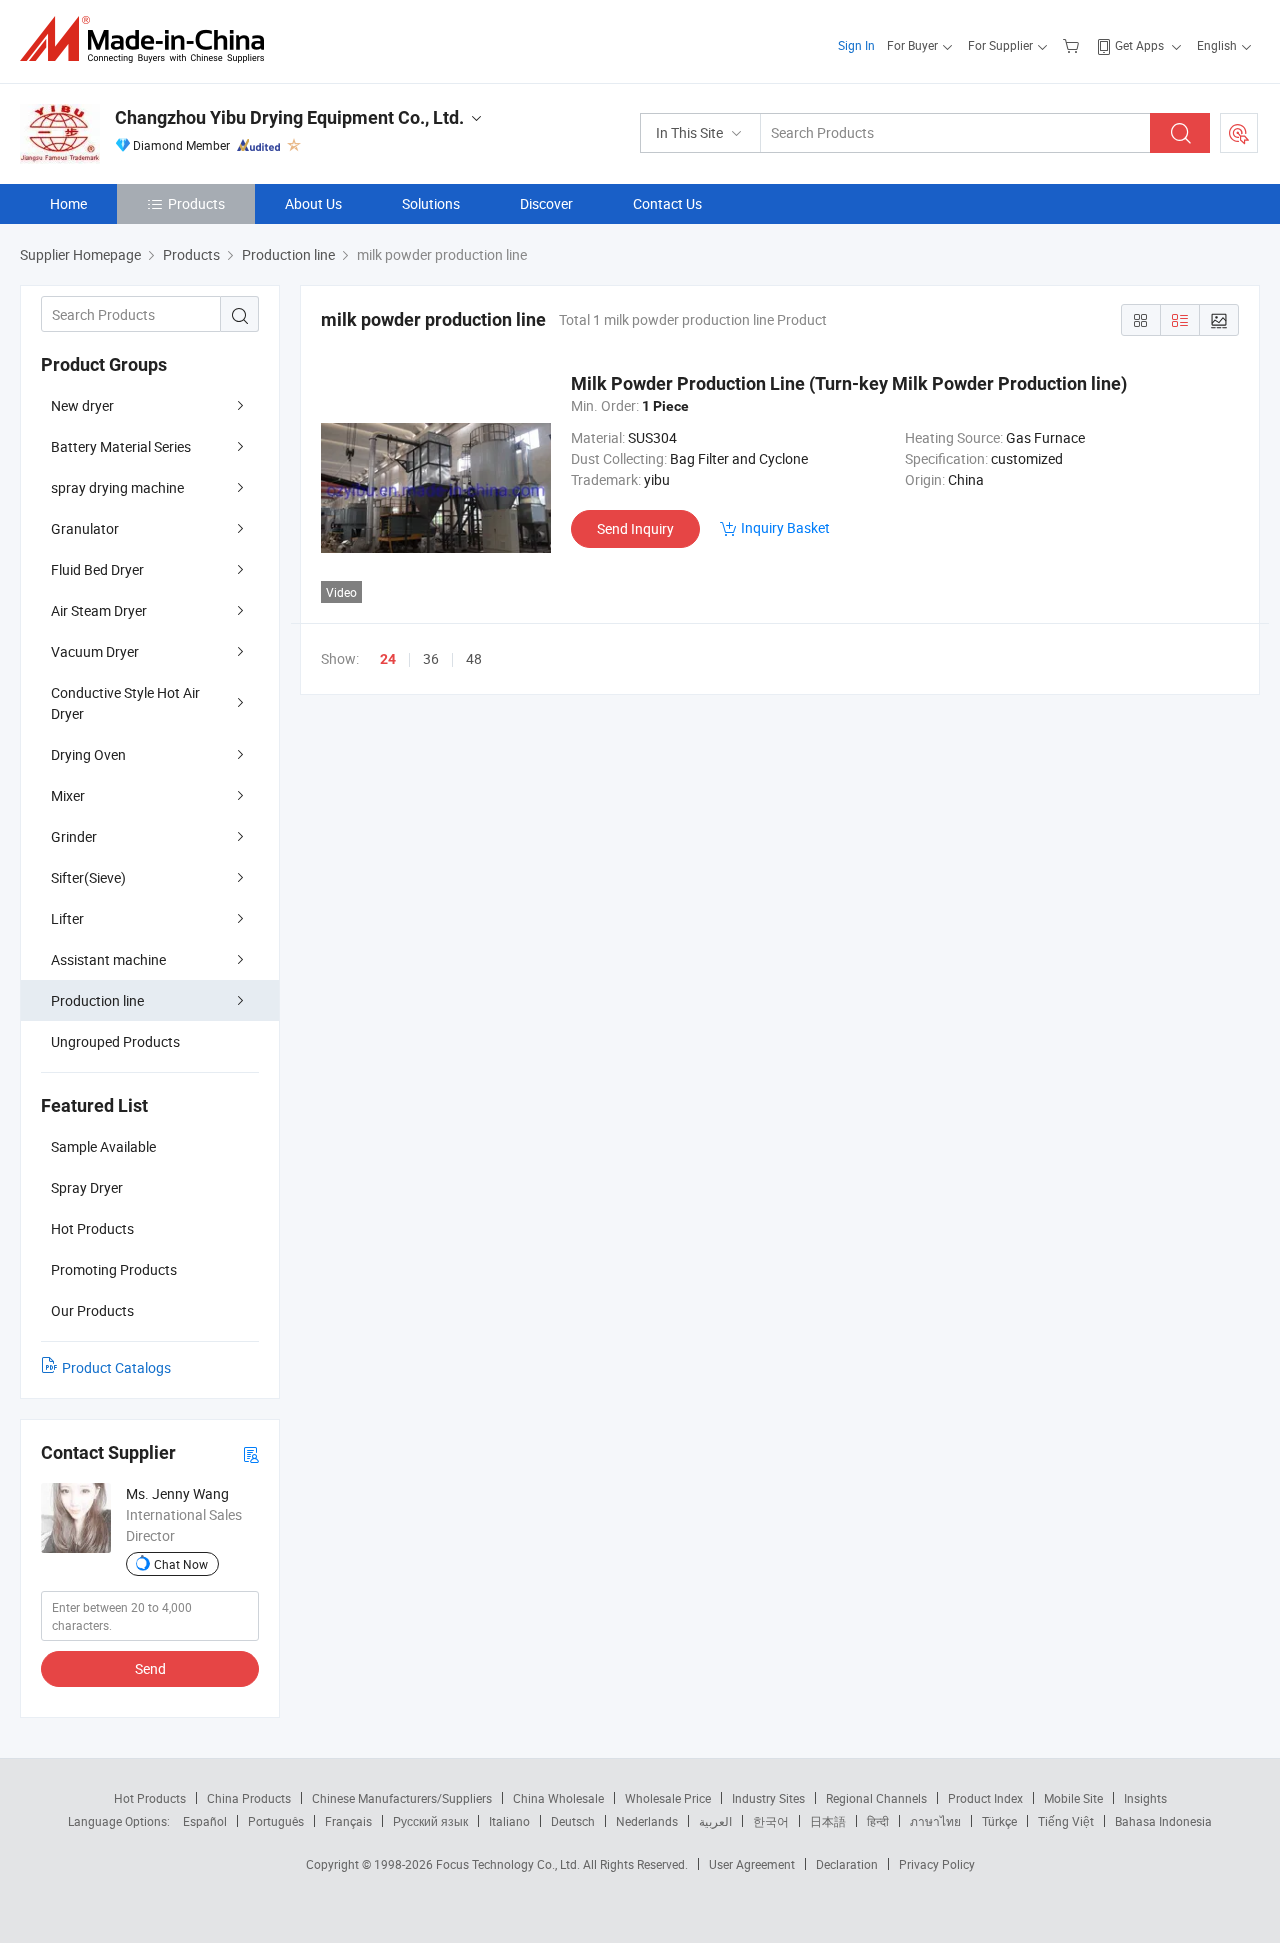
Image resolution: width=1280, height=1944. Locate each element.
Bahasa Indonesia (1163, 1821)
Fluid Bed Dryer (97, 569)
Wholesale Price (668, 1798)
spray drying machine (117, 487)
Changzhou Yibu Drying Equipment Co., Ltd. (289, 117)
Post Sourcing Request (1239, 133)
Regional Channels (876, 1798)
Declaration (847, 1864)
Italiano (509, 1821)
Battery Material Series (121, 446)
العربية (715, 1821)
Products (196, 203)
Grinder (74, 836)
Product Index (985, 1798)
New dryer (82, 405)
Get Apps (1139, 45)
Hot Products (150, 1798)
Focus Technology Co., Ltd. (509, 1864)
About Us (313, 203)
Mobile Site (1073, 1798)
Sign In (856, 45)
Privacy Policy (937, 1864)
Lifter (67, 918)
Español (205, 1821)
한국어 (771, 1821)
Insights (1145, 1798)
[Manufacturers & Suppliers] (148, 39)
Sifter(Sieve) (88, 877)
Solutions (431, 203)
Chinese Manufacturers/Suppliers (402, 1798)
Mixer (68, 795)
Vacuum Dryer (95, 651)
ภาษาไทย (935, 1821)
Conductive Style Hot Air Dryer (125, 703)
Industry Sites (768, 1798)
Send (150, 1668)
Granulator (85, 528)
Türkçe (999, 1821)
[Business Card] (251, 1453)
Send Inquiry (635, 528)
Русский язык (430, 1821)
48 (474, 658)
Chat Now (181, 1564)
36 (431, 658)
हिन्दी (878, 1821)
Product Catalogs (116, 1367)
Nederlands (647, 1821)
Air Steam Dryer (99, 610)
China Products (249, 1798)
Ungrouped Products (115, 1041)
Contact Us (667, 203)
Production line (97, 1000)
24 (388, 659)
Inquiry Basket (785, 527)
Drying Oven (88, 754)
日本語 (828, 1821)
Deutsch (573, 1821)
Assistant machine (108, 959)
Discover (546, 203)
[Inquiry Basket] (1073, 45)
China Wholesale (558, 1798)
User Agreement (752, 1864)
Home (68, 203)
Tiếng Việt (1066, 1821)
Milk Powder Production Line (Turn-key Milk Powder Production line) (849, 383)
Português (276, 1821)
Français (348, 1821)
